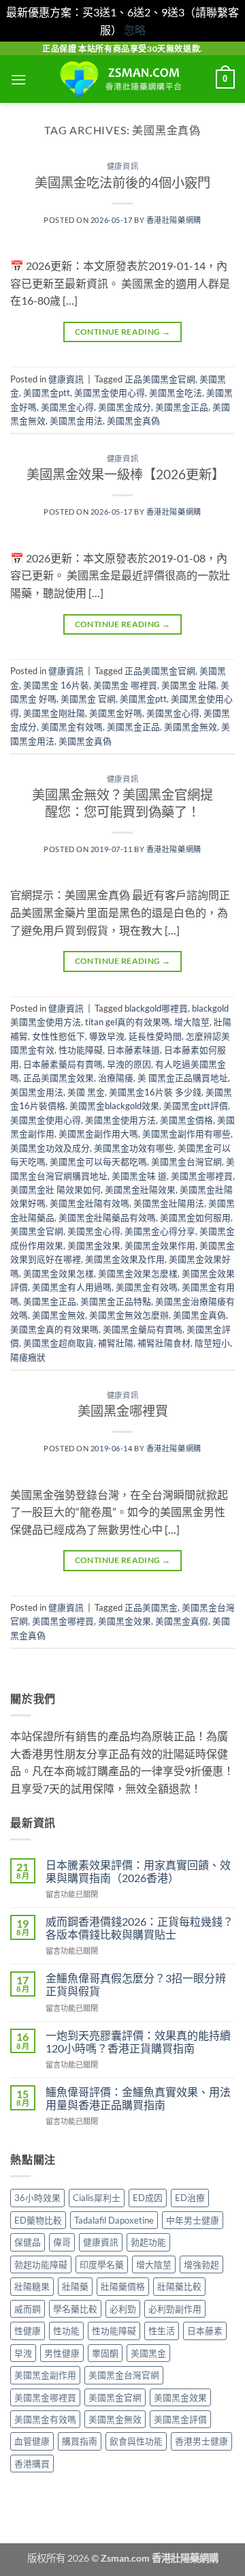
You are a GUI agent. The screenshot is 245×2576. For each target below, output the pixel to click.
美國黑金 (148, 2353)
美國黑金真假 (182, 1621)
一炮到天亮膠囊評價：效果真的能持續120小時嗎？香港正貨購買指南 (138, 2042)
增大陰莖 (192, 1022)
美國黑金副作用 (45, 2375)
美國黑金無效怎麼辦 (129, 1315)
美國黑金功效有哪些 (134, 1148)
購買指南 (80, 2441)
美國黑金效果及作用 (125, 1259)
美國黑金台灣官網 (186, 1162)
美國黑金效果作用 (160, 1245)
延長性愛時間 (155, 1036)
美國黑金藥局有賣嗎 (143, 1329)
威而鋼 (28, 2309)
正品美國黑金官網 (160, 379)
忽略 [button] (135, 30)
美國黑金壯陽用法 (169, 1203)
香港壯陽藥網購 (174, 220)
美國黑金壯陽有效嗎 (89, 1203)
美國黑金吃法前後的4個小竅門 (122, 182)
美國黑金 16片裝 (56, 685)
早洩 (23, 2353)
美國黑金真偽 (133, 421)
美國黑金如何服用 (195, 1217)
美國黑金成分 (125, 407)
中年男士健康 (193, 2220)
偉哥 (62, 2242)
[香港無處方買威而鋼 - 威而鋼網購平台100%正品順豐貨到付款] (122, 79)
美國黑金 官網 (88, 699)
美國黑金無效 (191, 727)
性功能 (66, 2331)
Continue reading (123, 332)
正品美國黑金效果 (59, 1078)
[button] (18, 79)
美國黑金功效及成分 (50, 1148)
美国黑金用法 (37, 1092)
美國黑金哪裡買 (202, 1176)
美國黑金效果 (94, 1245)
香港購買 (32, 2464)
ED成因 (148, 2198)
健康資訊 (122, 166)
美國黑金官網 (37, 1231)
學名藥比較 (75, 2309)
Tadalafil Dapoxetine (114, 2220)
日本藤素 (205, 2331)
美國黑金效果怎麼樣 (138, 1273)
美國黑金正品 (182, 407)
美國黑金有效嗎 (72, 727)
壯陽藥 (75, 2286)
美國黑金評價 (180, 2419)
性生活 (162, 2331)
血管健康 (32, 2441)
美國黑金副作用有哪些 (186, 1134)
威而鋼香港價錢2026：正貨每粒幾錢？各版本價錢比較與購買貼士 (140, 1928)
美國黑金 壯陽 (189, 685)
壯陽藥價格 (123, 2286)
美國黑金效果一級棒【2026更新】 (126, 474)
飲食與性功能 (136, 2441)
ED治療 (190, 2198)
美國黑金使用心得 (110, 393)
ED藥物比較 (38, 2220)
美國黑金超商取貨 (59, 1343)
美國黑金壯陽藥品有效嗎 (107, 1217)
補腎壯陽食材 (164, 1343)
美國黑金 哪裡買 (125, 685)
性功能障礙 (81, 1050)
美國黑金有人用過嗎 (72, 1287)
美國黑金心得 (67, 407)
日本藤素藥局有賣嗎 (63, 1064)
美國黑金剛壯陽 (54, 713)
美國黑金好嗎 (116, 713)
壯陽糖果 (32, 2286)
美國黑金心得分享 (160, 1231)
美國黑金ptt (47, 393)
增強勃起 (201, 2264)
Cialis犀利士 (97, 2198)
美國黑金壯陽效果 (140, 1189)
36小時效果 (37, 2198)
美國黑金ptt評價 (196, 1106)
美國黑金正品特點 (116, 1301)
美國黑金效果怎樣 (59, 1273)
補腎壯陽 (116, 1343)
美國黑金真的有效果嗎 (54, 1329)
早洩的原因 (129, 1064)
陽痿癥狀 (28, 1357)
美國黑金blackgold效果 (114, 1106)
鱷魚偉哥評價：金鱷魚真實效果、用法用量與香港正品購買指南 (138, 2098)
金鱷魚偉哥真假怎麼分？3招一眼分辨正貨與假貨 (136, 1984)
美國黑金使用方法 (120, 1120)
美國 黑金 (86, 1092)
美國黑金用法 (76, 421)
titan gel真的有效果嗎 (128, 1022)
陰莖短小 (212, 1343)
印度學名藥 (102, 2264)
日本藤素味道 (133, 1050)
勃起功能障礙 (41, 2264)
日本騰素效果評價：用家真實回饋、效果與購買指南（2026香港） (138, 1871)
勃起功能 (148, 2242)
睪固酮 (105, 2353)
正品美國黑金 (151, 1607)
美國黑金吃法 (176, 393)
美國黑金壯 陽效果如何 (55, 1189)
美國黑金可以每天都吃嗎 (98, 1162)
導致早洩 (107, 1036)
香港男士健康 (201, 2441)
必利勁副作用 (175, 2309)
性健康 (28, 2331)
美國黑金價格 (186, 1120)
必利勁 (123, 2309)
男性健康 (62, 2353)
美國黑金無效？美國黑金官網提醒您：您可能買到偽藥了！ (122, 803)
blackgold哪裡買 (156, 1008)
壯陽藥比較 (179, 2286)
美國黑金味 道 (139, 1176)
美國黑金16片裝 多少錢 (155, 1092)
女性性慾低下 (59, 1036)
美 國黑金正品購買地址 (183, 1078)
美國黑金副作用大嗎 (98, 1134)
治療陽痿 (116, 1078)
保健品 (28, 2242)
